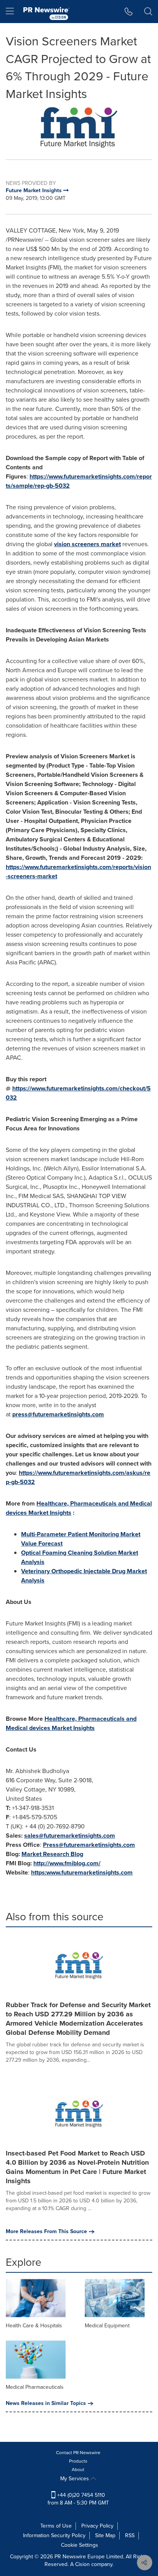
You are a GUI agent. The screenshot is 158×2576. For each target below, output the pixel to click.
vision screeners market (87, 544)
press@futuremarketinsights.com (58, 1414)
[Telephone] (129, 12)
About (78, 2470)
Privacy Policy (97, 2526)
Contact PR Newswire (78, 2453)
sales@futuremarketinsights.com (70, 1836)
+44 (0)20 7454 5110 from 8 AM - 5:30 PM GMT (78, 2499)
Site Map (105, 2535)
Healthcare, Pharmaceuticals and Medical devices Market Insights (71, 1723)
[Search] (148, 12)
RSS (130, 2535)
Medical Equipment (107, 2326)
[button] (79, 127)
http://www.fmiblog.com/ (67, 1863)
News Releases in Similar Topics (46, 2403)
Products (78, 2461)
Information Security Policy (54, 2535)
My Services (75, 2479)
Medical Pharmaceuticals (35, 2387)
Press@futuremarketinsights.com (89, 1845)
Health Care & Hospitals (34, 2326)
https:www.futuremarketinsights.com (82, 1872)
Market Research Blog (52, 1854)
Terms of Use (56, 2526)
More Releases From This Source (46, 2232)
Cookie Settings (80, 2545)
